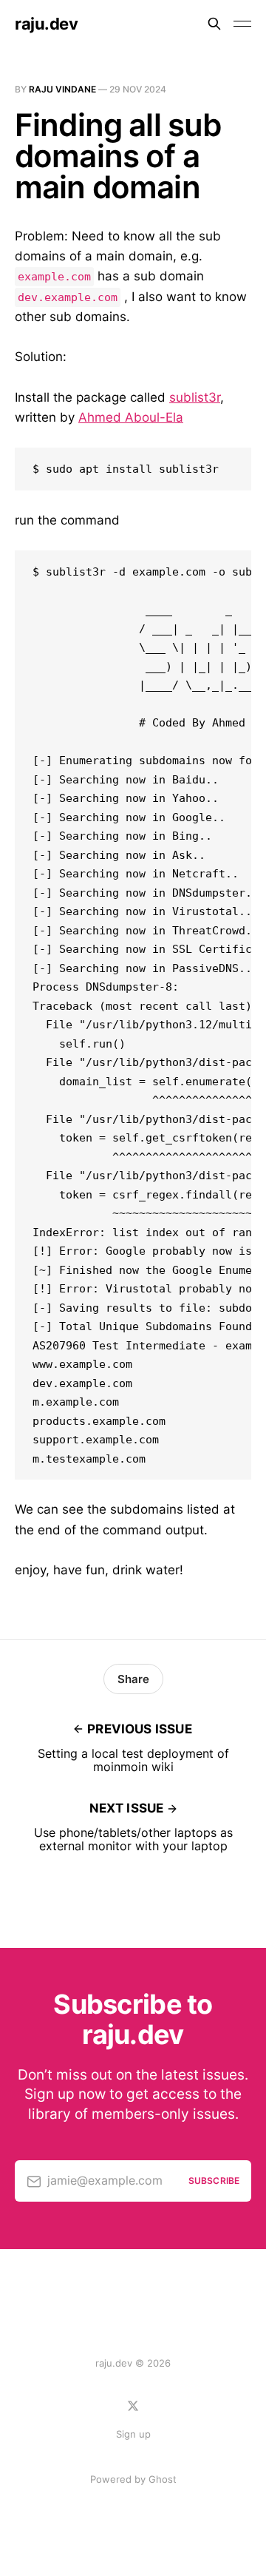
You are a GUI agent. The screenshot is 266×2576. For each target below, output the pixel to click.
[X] (133, 2406)
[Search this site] (214, 24)
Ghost (163, 2479)
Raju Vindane (62, 89)
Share (133, 1679)
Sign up (133, 2434)
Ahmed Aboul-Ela (131, 417)
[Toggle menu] (242, 24)
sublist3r (195, 397)
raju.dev (46, 24)
